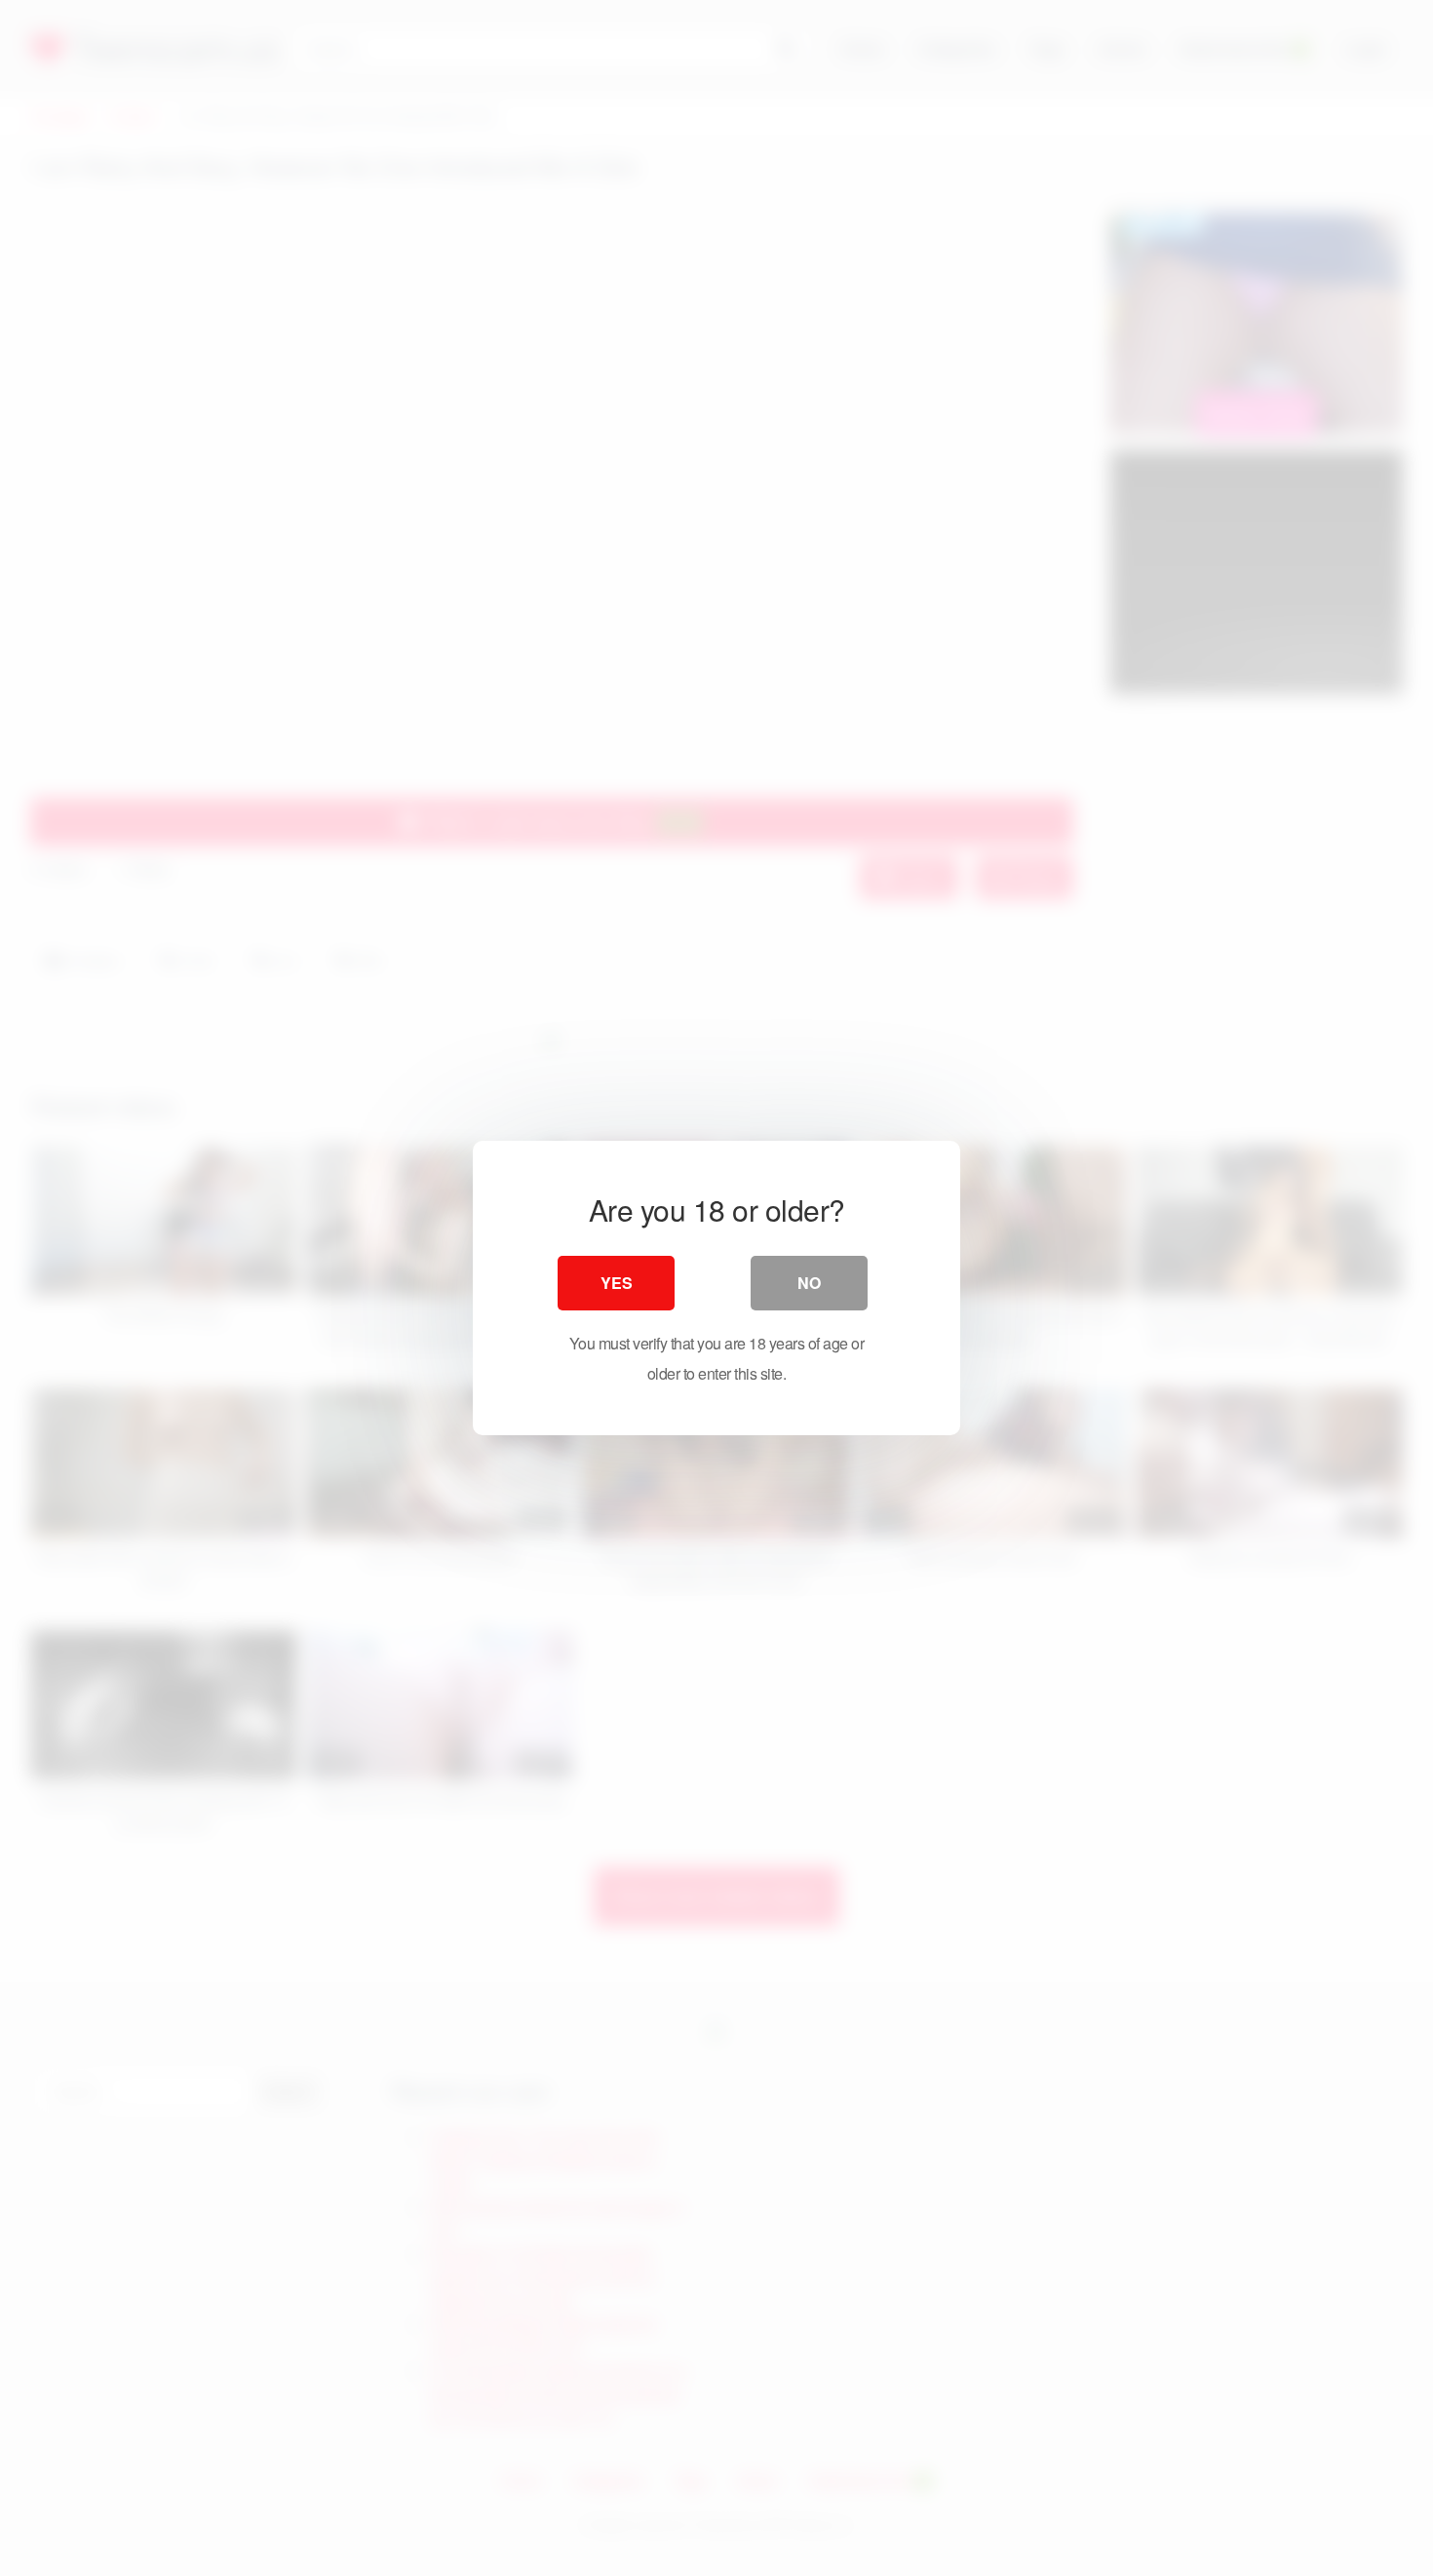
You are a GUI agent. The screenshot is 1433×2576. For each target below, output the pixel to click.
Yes (617, 1283)
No (809, 1283)
